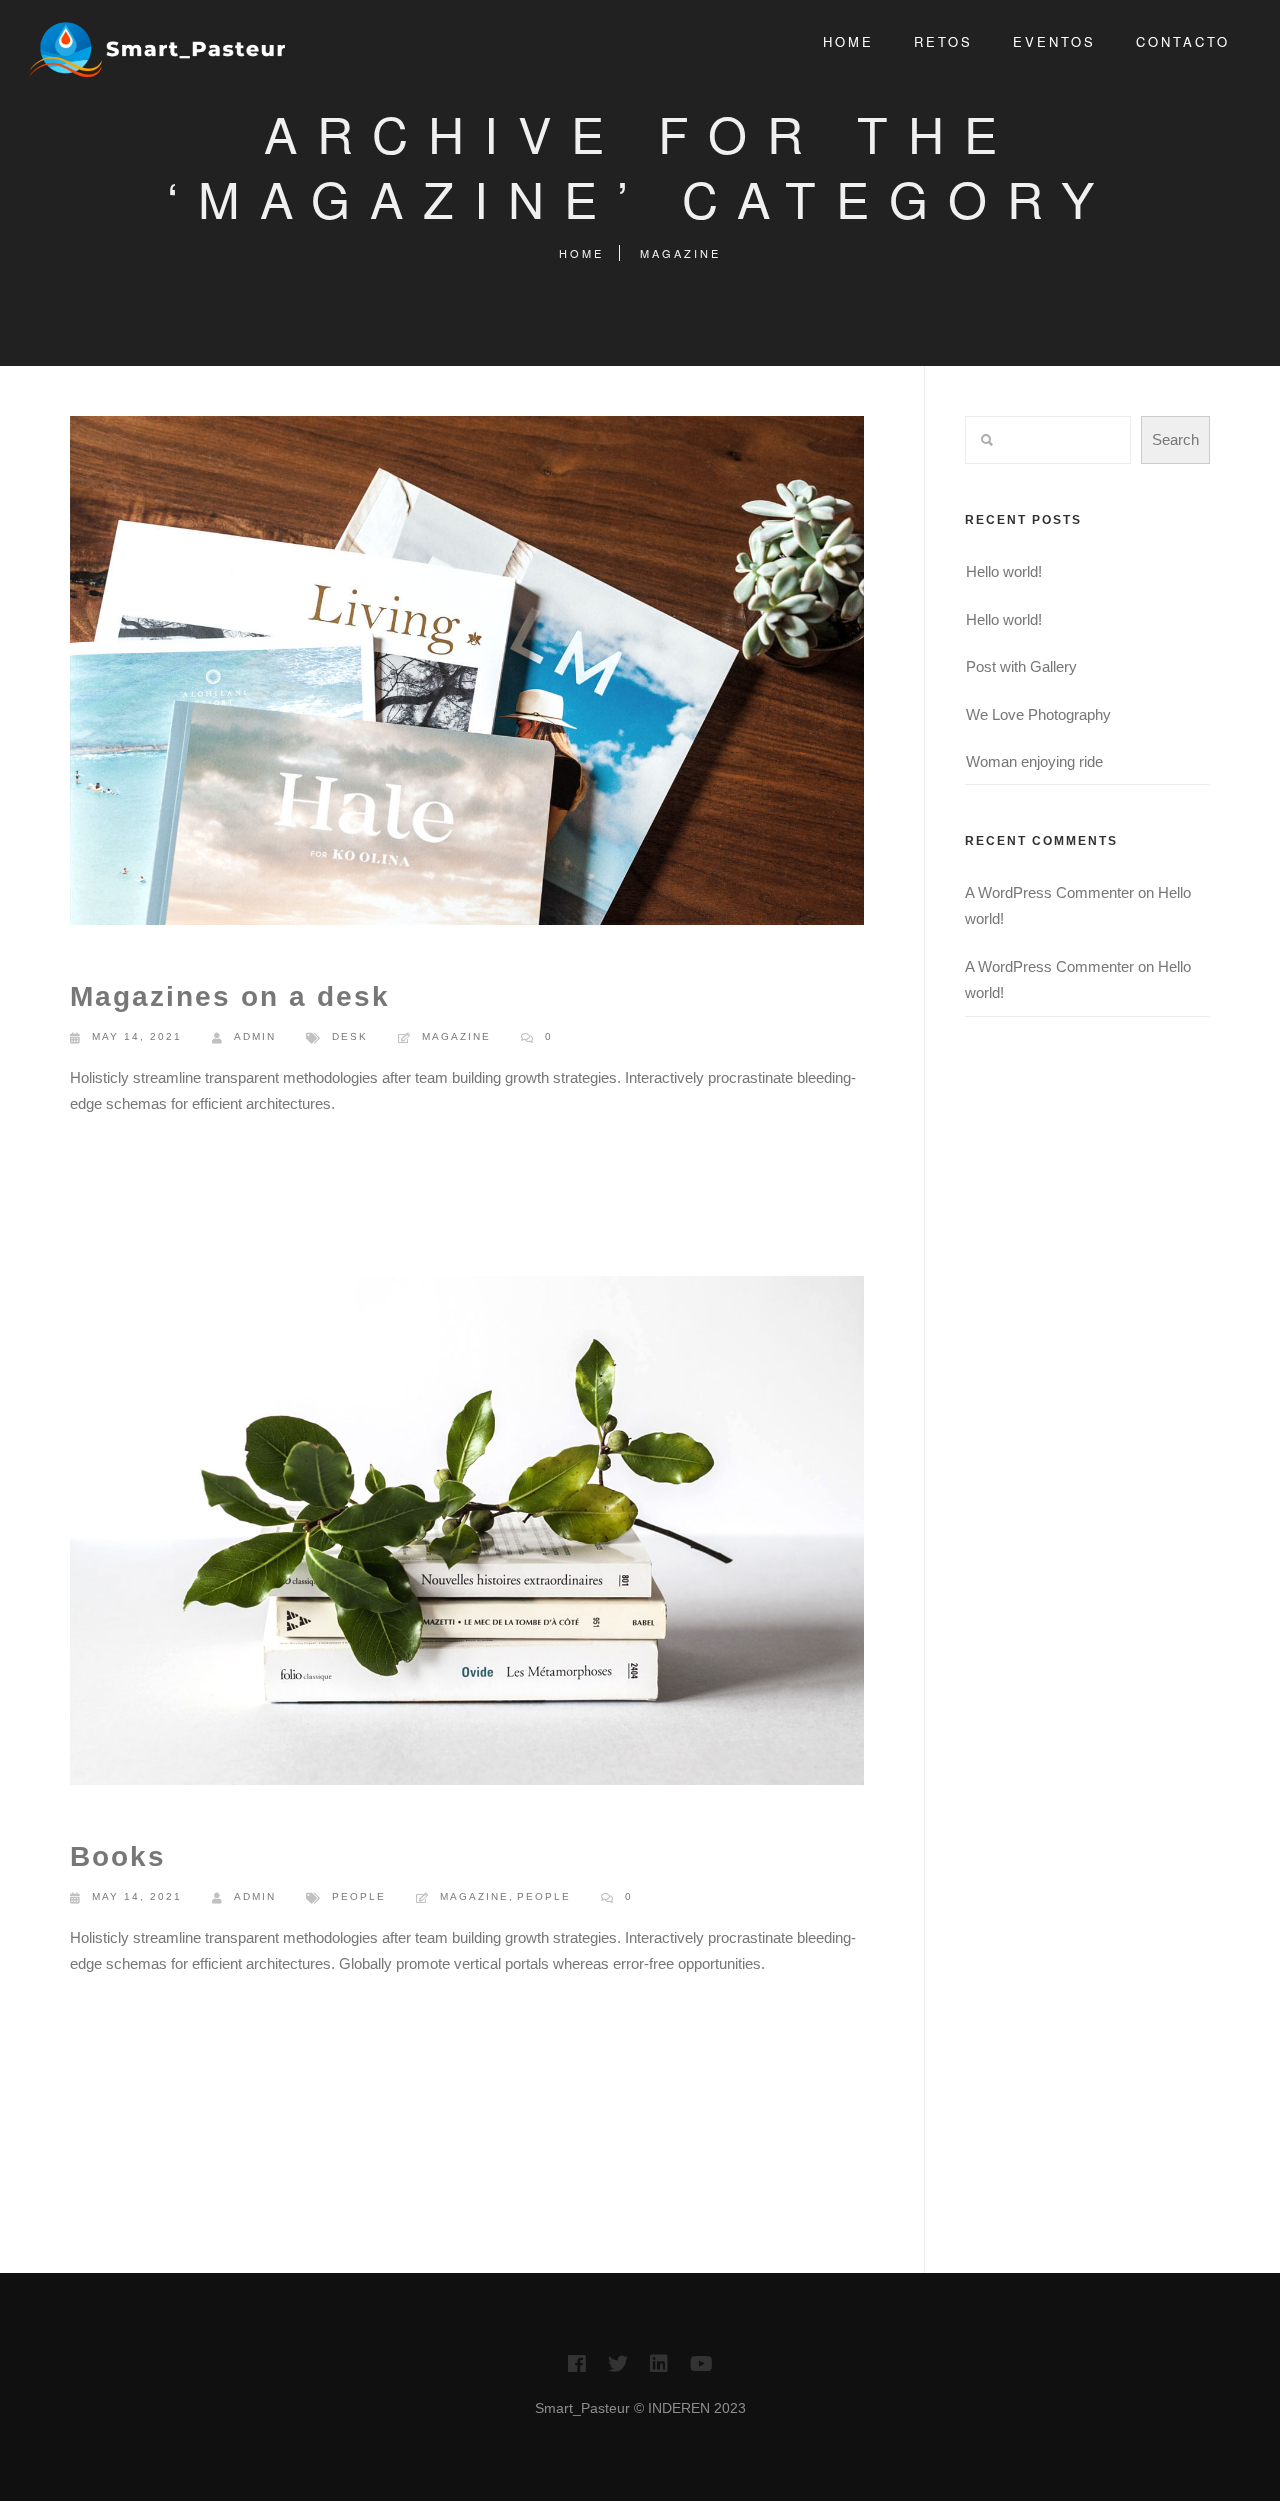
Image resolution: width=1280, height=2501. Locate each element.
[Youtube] (701, 2369)
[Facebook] (577, 2369)
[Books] (467, 1534)
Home (848, 41)
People (359, 1896)
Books (118, 1856)
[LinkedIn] (659, 2369)
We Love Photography (1038, 714)
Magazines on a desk (230, 996)
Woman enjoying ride (1034, 761)
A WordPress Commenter (1049, 892)
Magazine (680, 253)
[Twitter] (618, 2369)
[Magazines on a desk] (467, 674)
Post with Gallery (1021, 666)
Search (1175, 439)
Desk (350, 1036)
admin (255, 1036)
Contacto (1183, 41)
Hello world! (1004, 571)
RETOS (943, 41)
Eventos (1054, 41)
